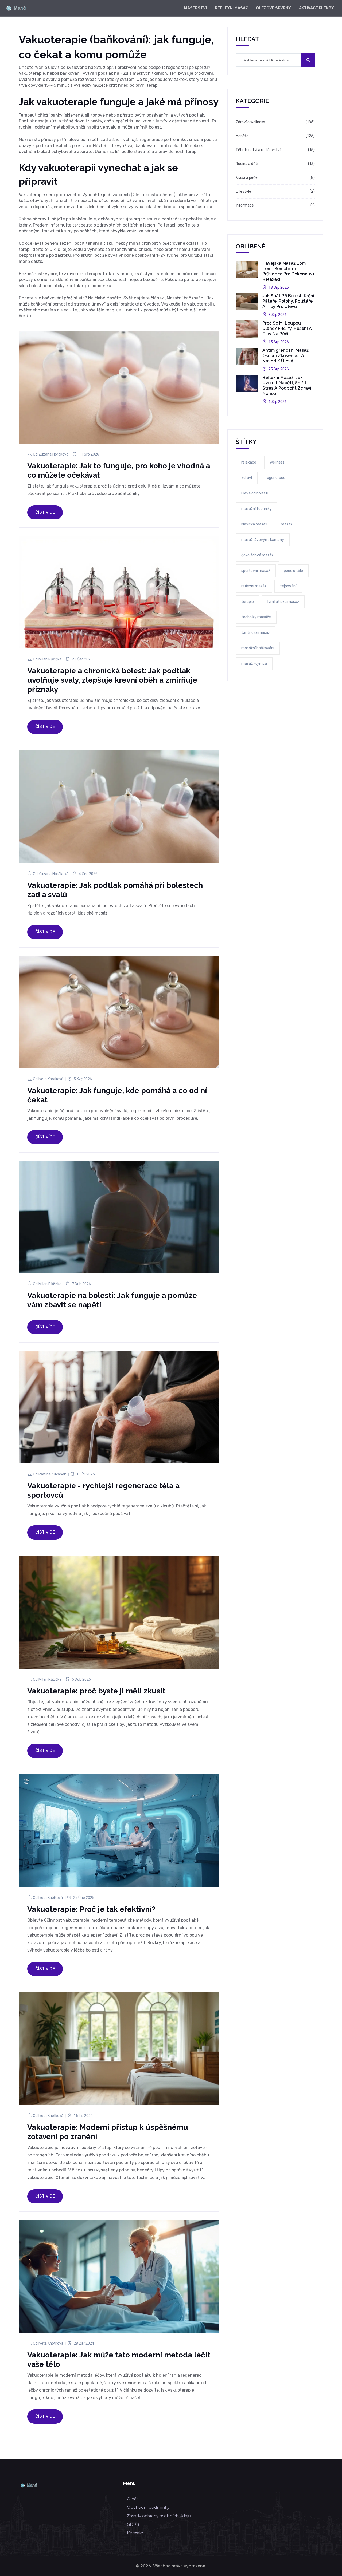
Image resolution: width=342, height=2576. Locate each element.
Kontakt (135, 2533)
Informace (245, 205)
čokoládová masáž (257, 555)
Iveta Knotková (51, 1079)
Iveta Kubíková (51, 1898)
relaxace (249, 462)
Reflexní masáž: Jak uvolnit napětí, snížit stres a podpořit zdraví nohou (287, 385)
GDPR (133, 2524)
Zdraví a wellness (250, 122)
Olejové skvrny (273, 8)
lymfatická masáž (283, 602)
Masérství (195, 8)
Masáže (242, 136)
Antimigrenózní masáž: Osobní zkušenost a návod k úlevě (286, 356)
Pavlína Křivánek (52, 1474)
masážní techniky (256, 509)
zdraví (247, 478)
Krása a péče (247, 178)
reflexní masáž (254, 586)
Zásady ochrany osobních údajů (159, 2516)
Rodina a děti (247, 164)
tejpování (288, 586)
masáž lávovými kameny (263, 540)
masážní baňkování (258, 648)
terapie (248, 602)
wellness (277, 462)
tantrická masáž (256, 633)
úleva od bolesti (255, 493)
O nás (133, 2499)
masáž (287, 524)
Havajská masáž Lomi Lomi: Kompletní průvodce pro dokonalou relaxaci (288, 271)
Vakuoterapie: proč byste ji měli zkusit (96, 1691)
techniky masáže (256, 617)
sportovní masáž (256, 571)
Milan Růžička (50, 659)
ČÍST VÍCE (45, 512)
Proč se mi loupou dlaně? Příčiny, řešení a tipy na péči (287, 328)
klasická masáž (254, 524)
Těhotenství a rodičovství (258, 150)
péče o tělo (293, 571)
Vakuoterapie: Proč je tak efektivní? (91, 1909)
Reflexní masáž (231, 8)
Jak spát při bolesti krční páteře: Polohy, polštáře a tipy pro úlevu (288, 301)
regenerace (275, 478)
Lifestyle (243, 191)
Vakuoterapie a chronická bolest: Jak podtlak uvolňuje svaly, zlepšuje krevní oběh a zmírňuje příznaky (112, 680)
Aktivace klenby (316, 8)
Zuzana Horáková (53, 454)
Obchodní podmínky (148, 2507)
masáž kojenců (254, 664)
